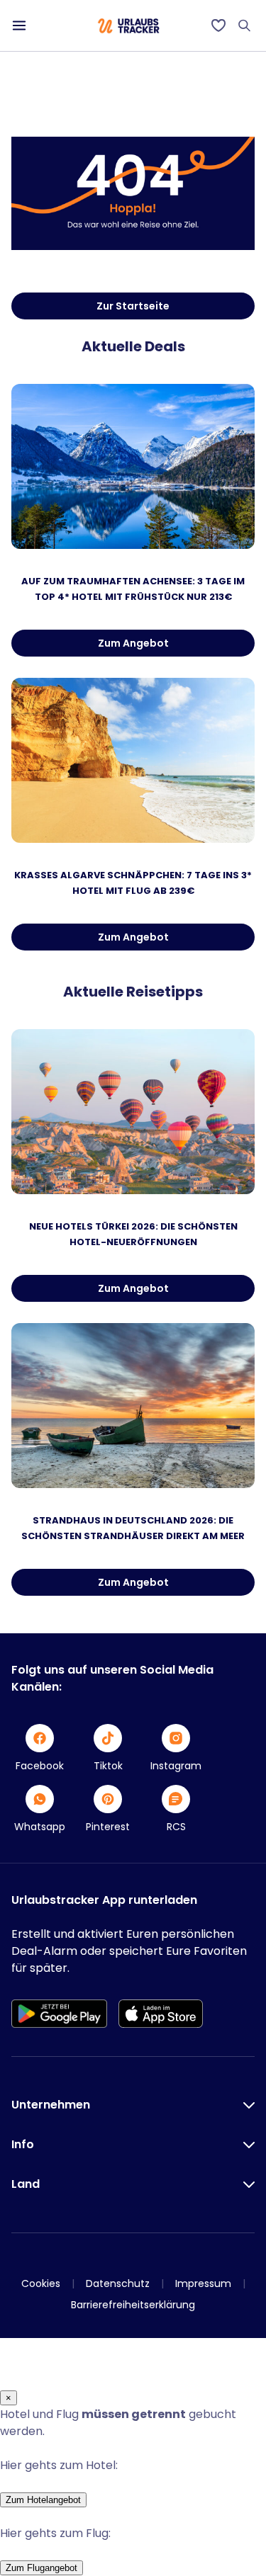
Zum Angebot (133, 643)
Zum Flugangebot (41, 2568)
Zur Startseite (133, 306)
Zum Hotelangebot (43, 2500)
